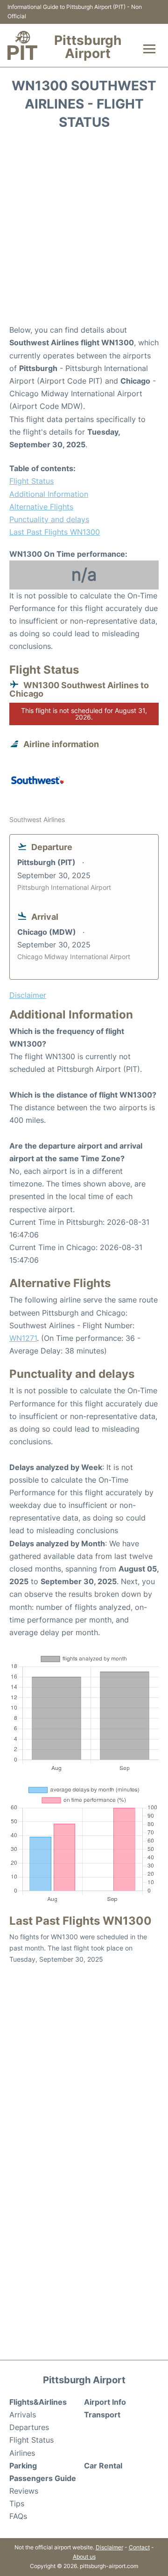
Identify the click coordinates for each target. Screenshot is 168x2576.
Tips (17, 2503)
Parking (23, 2466)
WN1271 (23, 1338)
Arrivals (23, 2415)
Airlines (22, 2453)
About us (84, 2557)
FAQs (18, 2516)
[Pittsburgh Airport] (22, 45)
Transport (102, 2415)
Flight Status (31, 481)
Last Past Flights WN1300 (55, 532)
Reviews (24, 2491)
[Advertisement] (84, 230)
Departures (29, 2427)
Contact (139, 2547)
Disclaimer (109, 2547)
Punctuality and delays (49, 519)
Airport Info (105, 2402)
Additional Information (49, 494)
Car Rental (103, 2466)
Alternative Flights (41, 507)
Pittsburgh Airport (88, 47)
